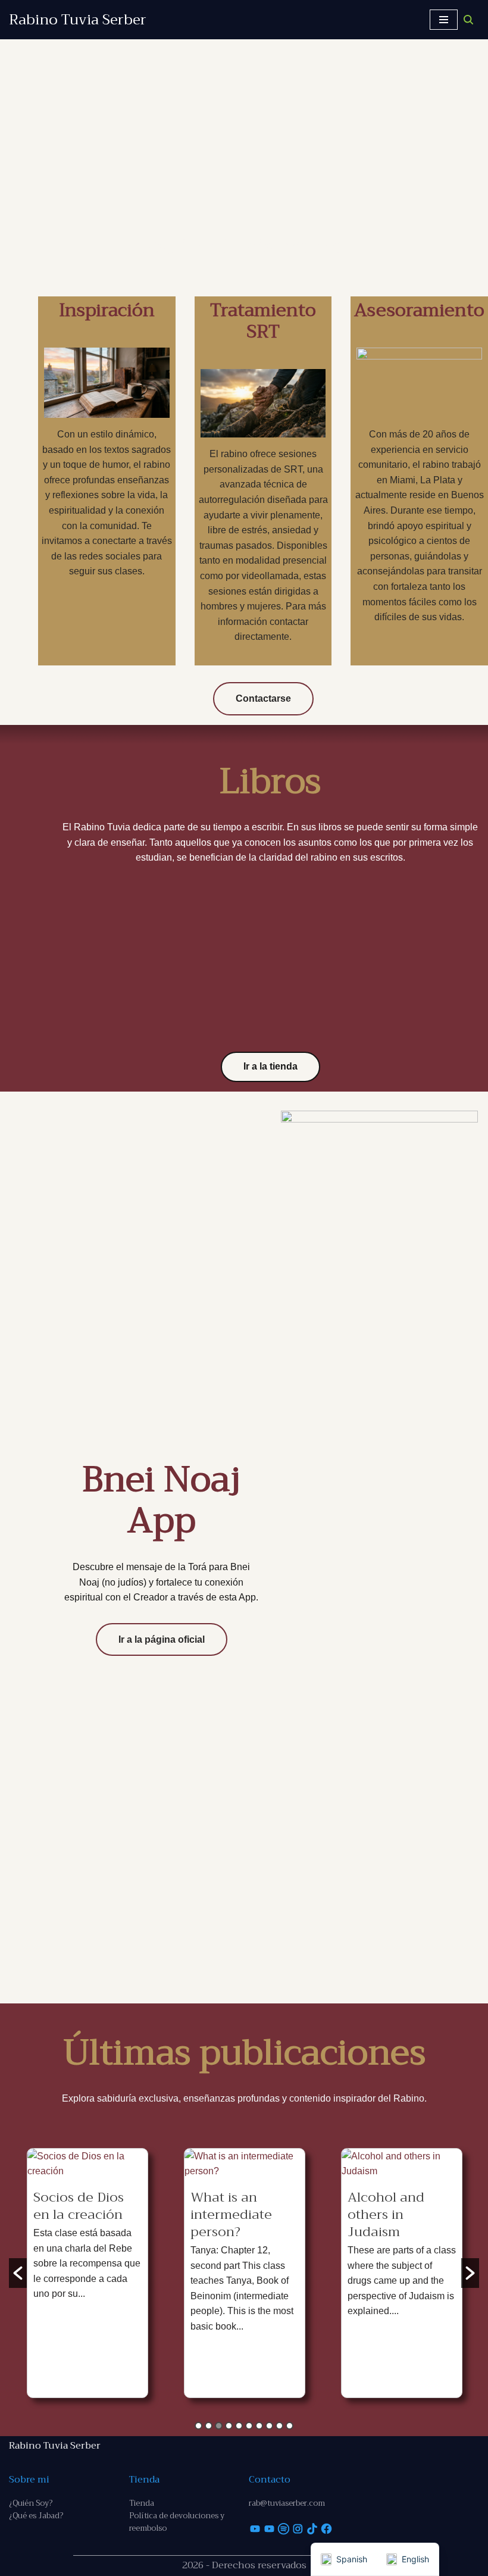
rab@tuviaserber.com (287, 2503)
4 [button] (229, 2426)
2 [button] (209, 2426)
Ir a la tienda (270, 1066)
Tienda (142, 2503)
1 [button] (198, 2426)
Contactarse (263, 698)
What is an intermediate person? (231, 2215)
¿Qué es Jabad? (36, 2516)
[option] (87, 2273)
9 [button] (279, 2426)
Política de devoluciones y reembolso (177, 2522)
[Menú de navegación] (444, 20)
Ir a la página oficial (162, 1639)
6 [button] (249, 2426)
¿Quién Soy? (31, 2503)
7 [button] (259, 2426)
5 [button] (239, 2426)
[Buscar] (468, 20)
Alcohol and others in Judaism (386, 2215)
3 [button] (219, 2426)
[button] (18, 2273)
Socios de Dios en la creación (79, 2206)
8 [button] (269, 2426)
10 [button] (290, 2426)
